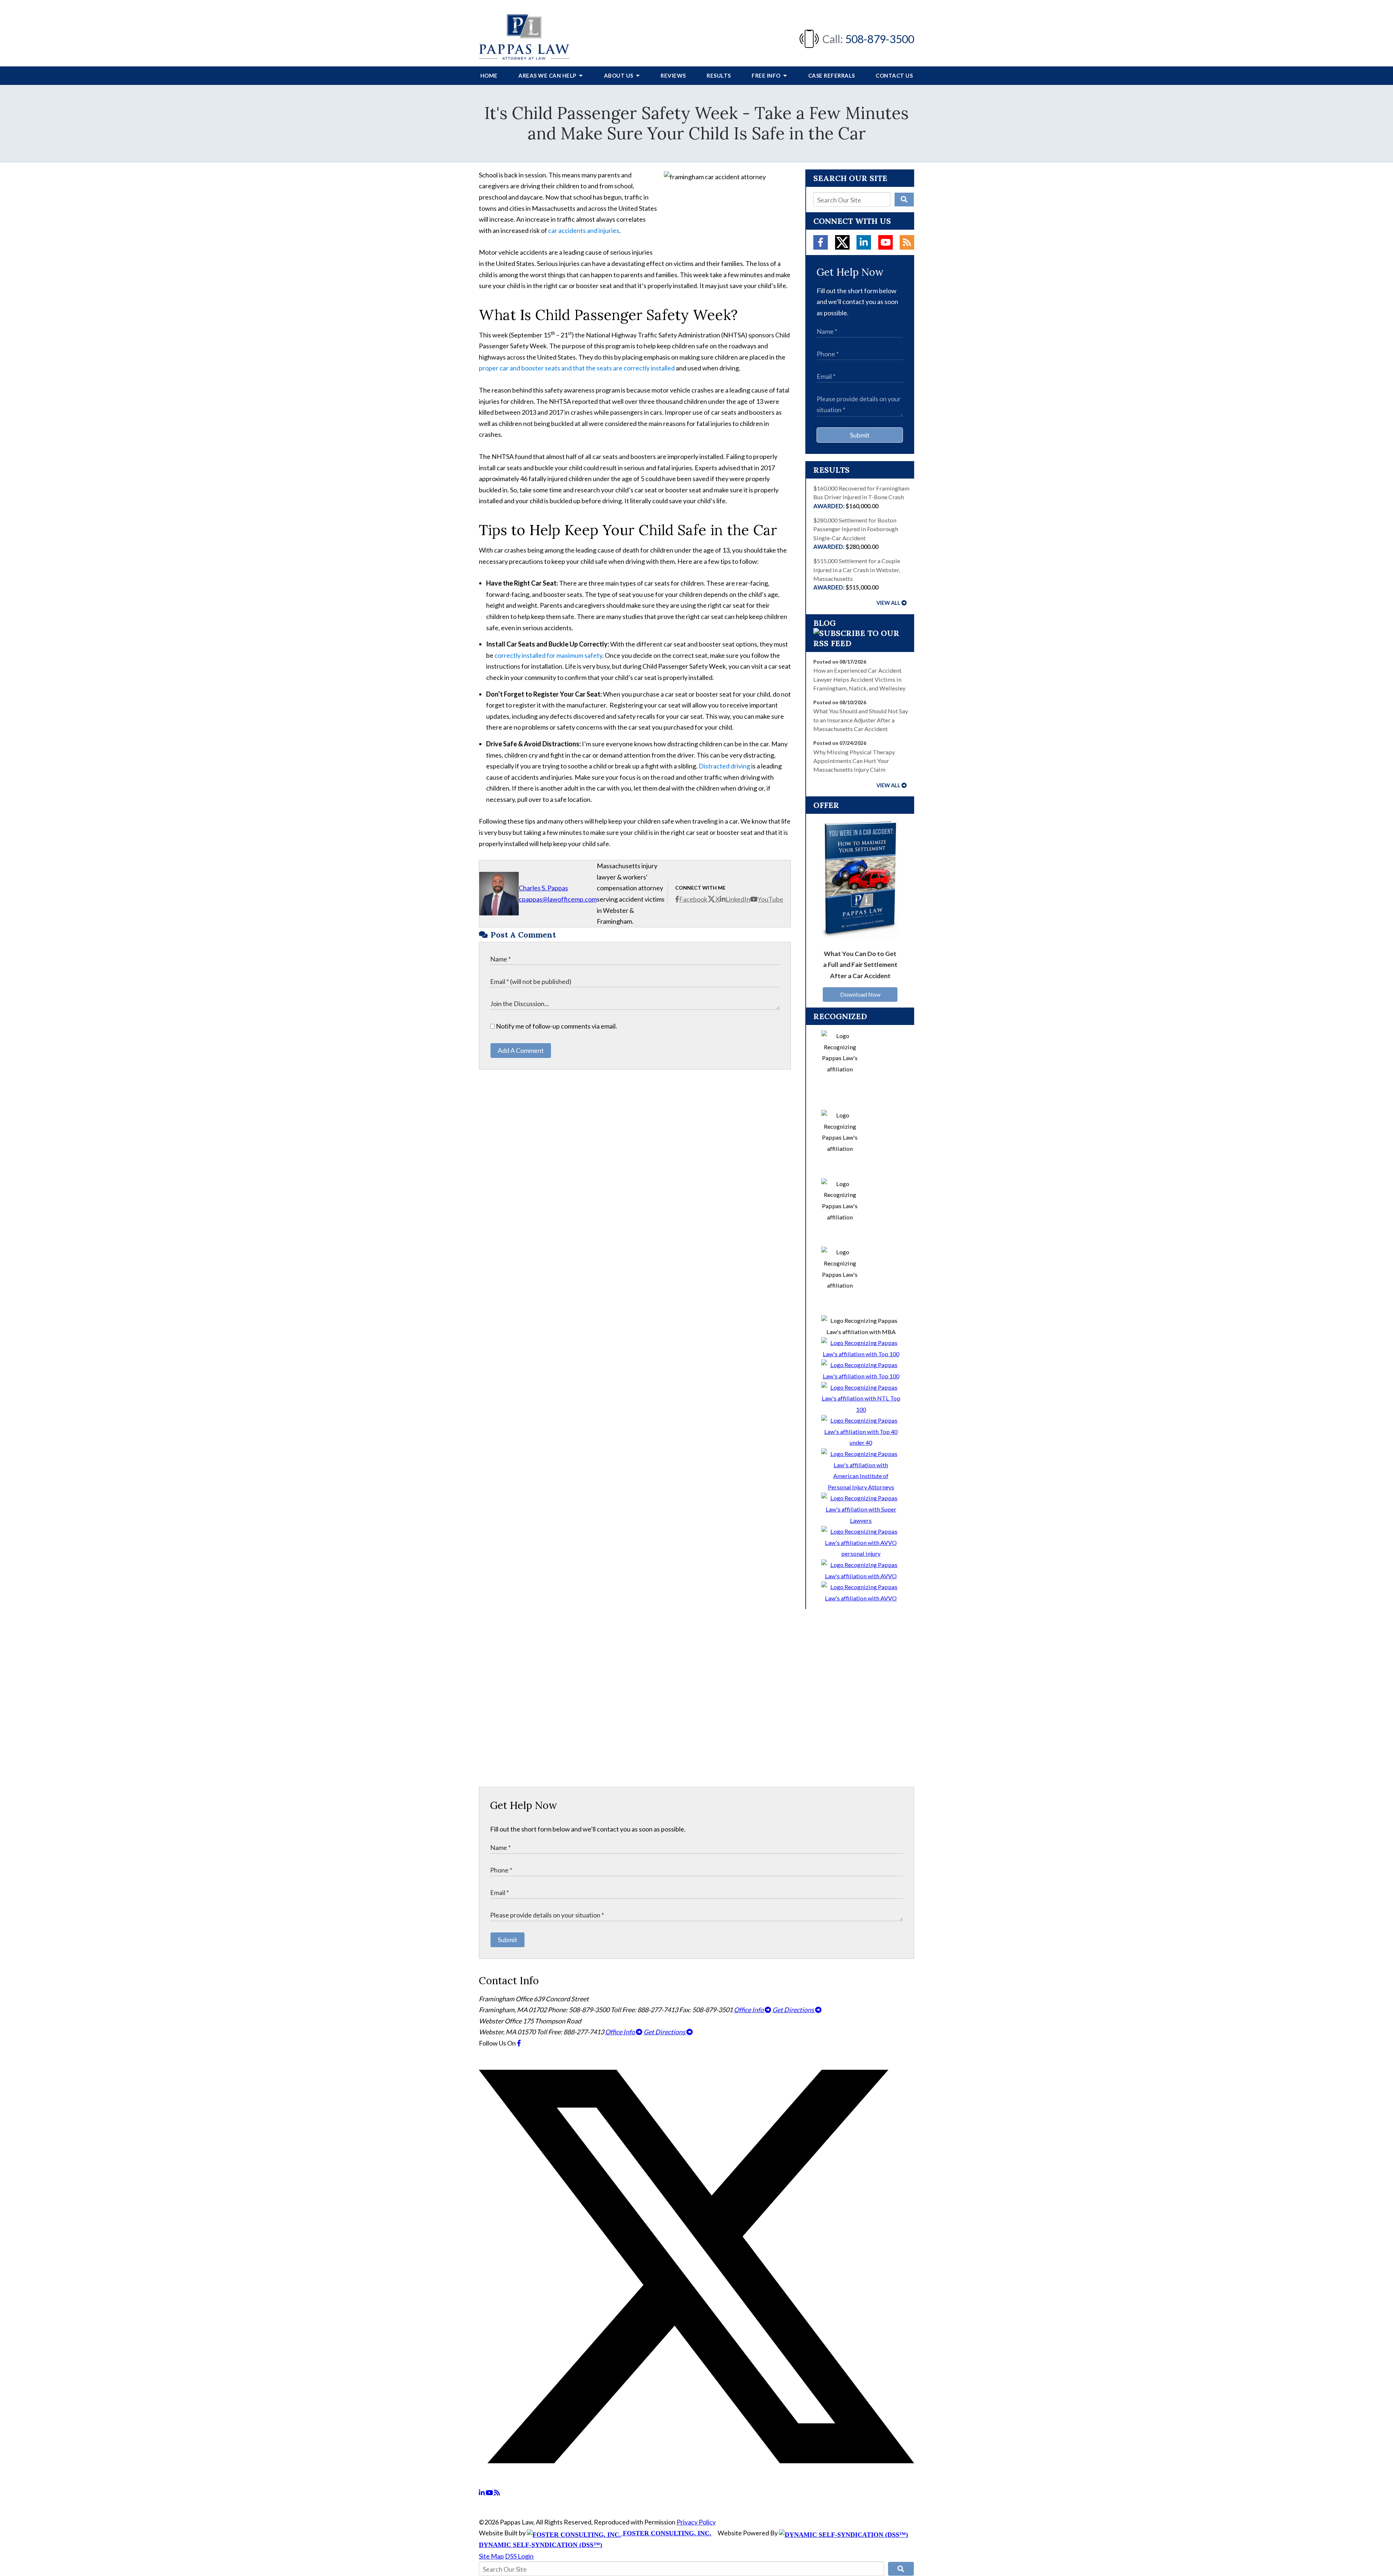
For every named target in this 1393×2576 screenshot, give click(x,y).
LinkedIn (738, 899)
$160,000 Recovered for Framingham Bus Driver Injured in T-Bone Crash (861, 497)
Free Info (767, 75)
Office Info (749, 2010)
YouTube (770, 899)
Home (489, 75)
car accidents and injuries (584, 230)
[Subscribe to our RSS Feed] (860, 643)
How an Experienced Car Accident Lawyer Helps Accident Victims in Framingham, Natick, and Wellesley (859, 679)
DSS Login (519, 2556)
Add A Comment (521, 1050)
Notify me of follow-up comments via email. (556, 1026)
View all (888, 603)
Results (719, 75)
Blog (825, 623)
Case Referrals (832, 75)
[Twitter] (842, 242)
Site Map (491, 2556)
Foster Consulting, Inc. (666, 2533)
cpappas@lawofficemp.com (558, 899)
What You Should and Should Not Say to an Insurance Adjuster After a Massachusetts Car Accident (861, 720)
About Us (619, 75)
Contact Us (894, 75)
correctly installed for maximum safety (548, 655)
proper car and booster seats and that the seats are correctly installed (577, 368)
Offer (826, 805)
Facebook (693, 899)
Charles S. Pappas (543, 888)
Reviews (673, 75)
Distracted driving (724, 766)
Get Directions (794, 2010)
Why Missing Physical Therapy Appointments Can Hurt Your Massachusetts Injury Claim (854, 761)
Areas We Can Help (548, 75)
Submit (860, 435)
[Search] (904, 200)
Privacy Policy (696, 2522)
